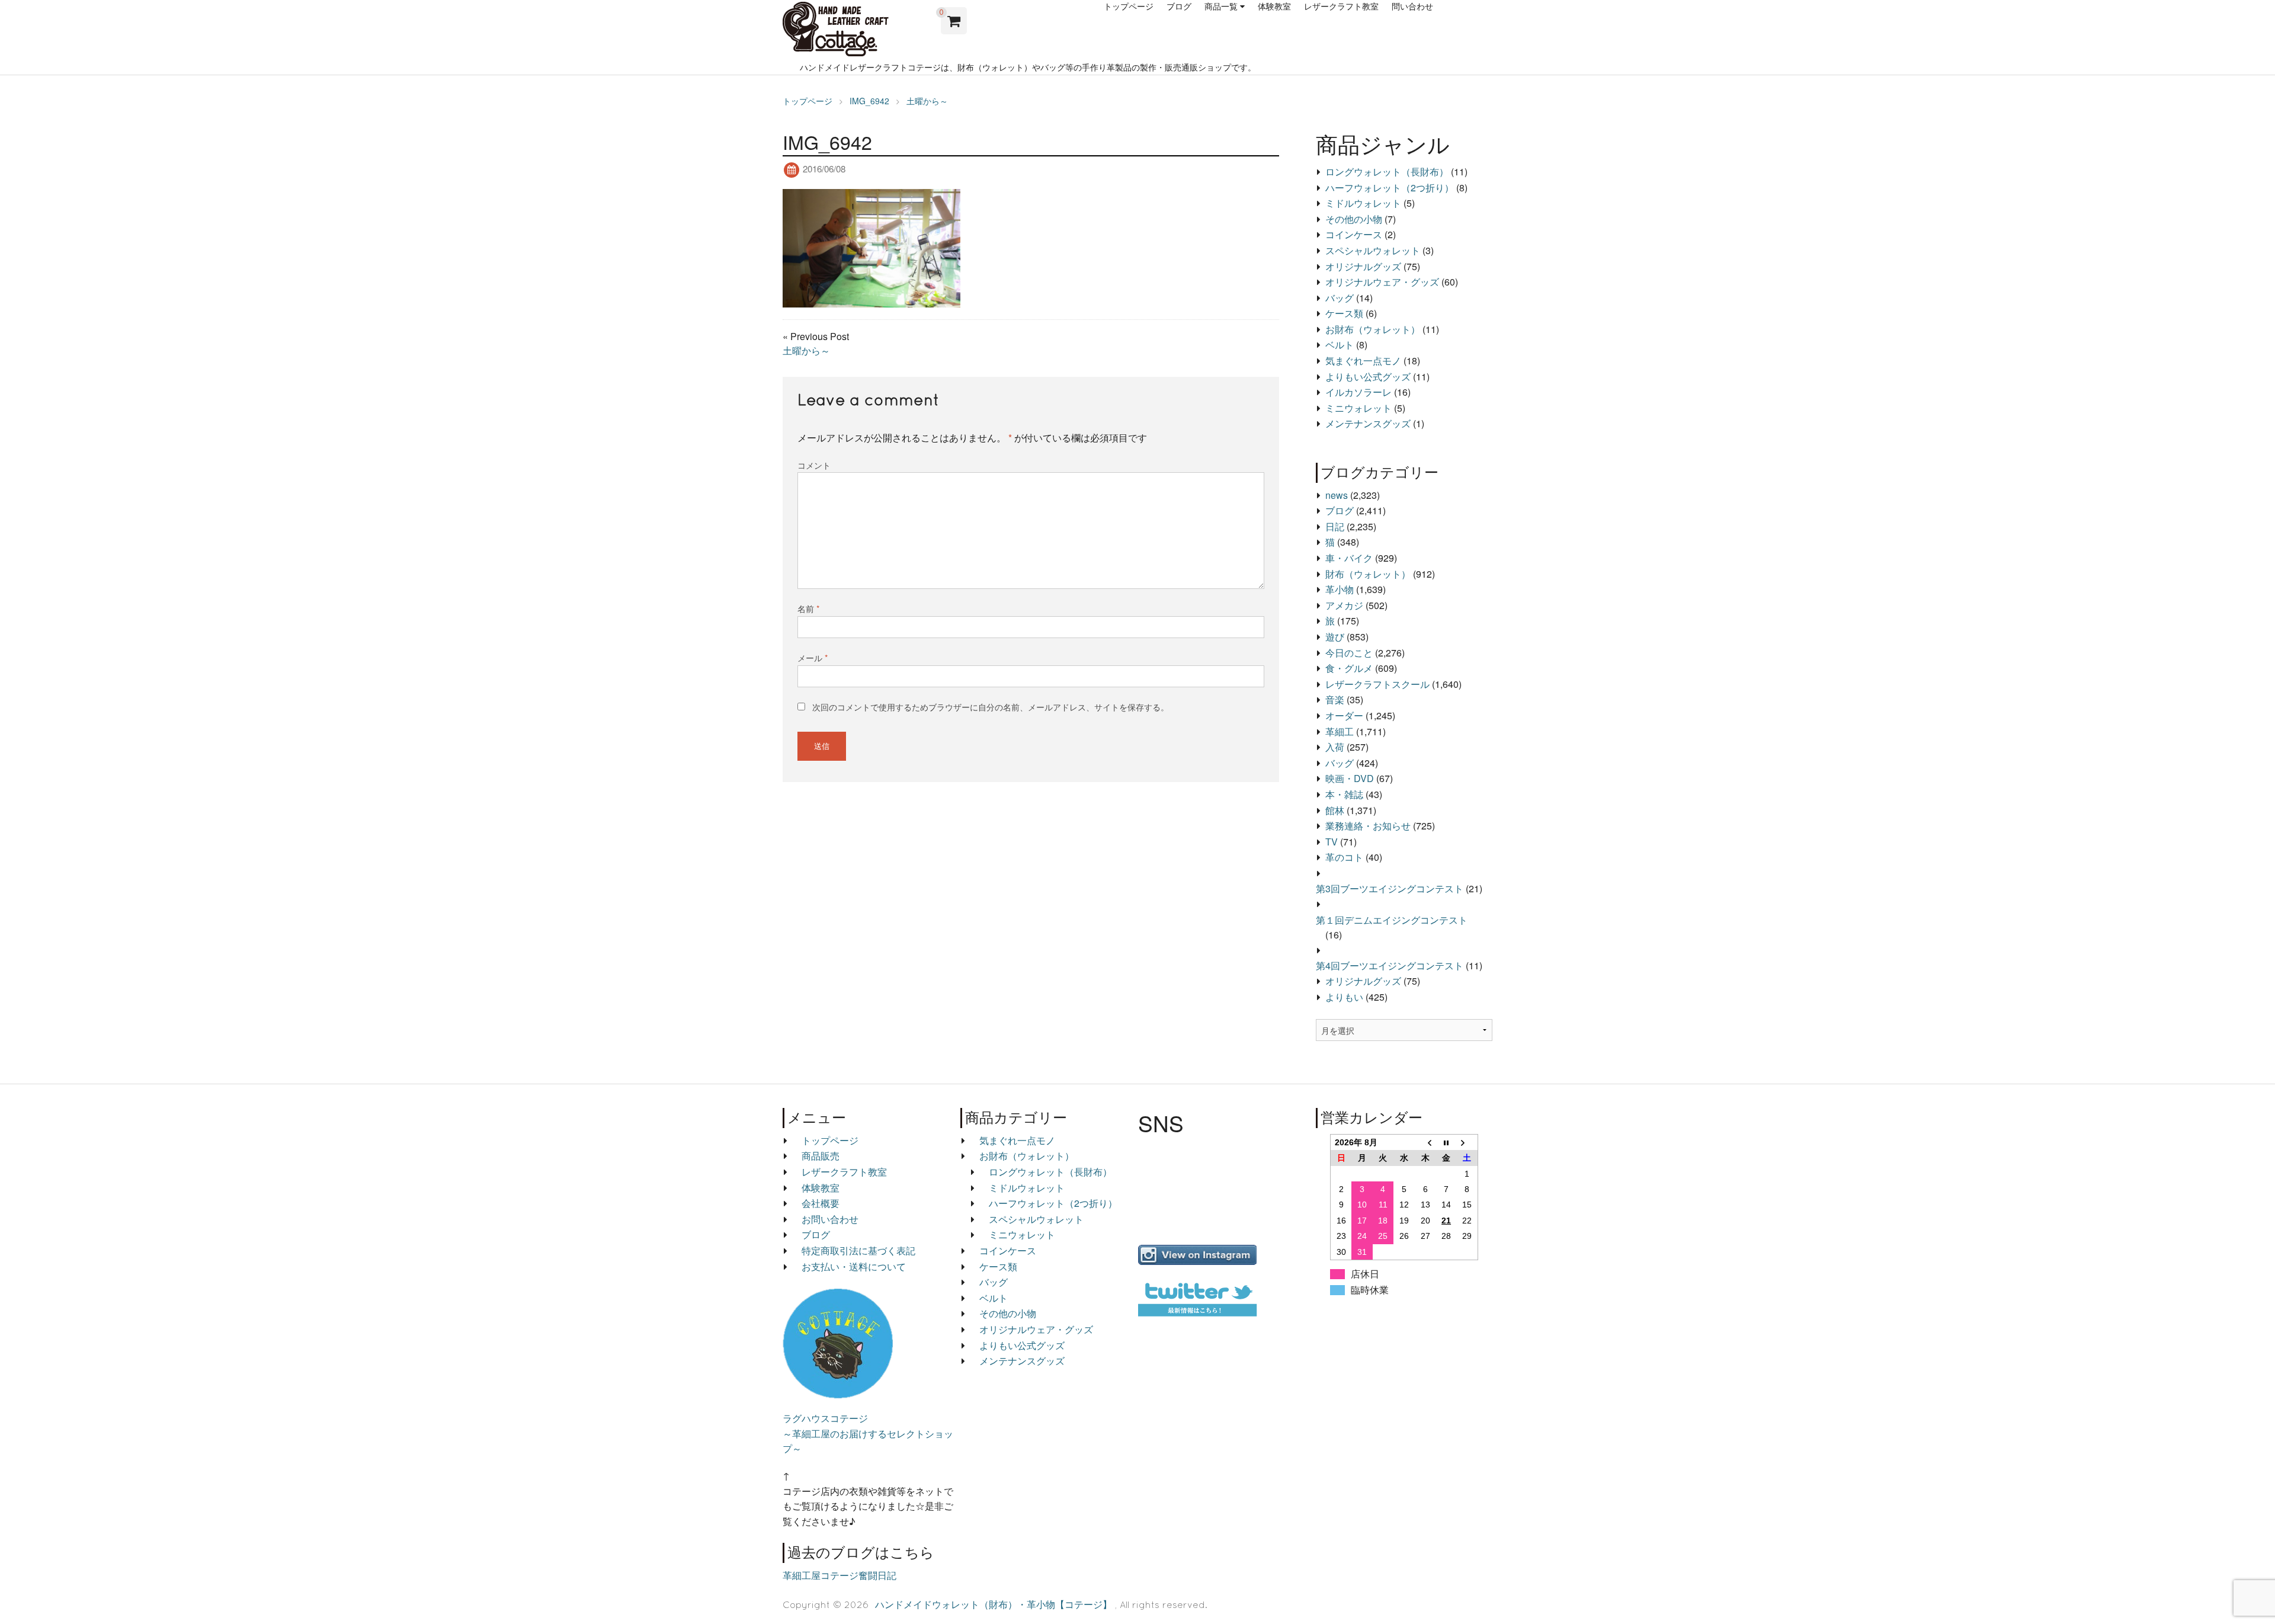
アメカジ (1344, 605)
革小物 (1340, 589)
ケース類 (1344, 313)
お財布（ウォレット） (1373, 329)
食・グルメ (1349, 668)
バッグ (1340, 298)
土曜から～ (806, 350)
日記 (1335, 526)
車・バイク (1349, 558)
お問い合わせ (830, 1219)
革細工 (1340, 731)
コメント (814, 465)
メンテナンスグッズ (1368, 423)
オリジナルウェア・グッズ (1382, 282)
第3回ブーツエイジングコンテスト (1390, 888)
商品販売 (821, 1156)
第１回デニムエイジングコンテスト (1392, 920)
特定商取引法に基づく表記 (858, 1250)
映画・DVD (1350, 778)
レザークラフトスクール (1377, 684)
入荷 (1335, 747)
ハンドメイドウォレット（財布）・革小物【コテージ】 (994, 1604)
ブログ (1179, 7)
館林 (1335, 810)
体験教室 (1274, 7)
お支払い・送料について (854, 1266)
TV (1332, 842)
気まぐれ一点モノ (1363, 361)
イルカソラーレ (1358, 392)
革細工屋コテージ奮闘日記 (839, 1575)
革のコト (1344, 857)
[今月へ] (1446, 1142)
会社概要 (821, 1203)
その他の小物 (1354, 219)
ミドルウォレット (1363, 203)
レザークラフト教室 (1341, 7)
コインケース (1354, 234)
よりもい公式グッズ (1368, 377)
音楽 (1335, 699)
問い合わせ (1412, 7)
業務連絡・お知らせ (1368, 826)
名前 (808, 608)
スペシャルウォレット (1373, 250)
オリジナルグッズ (1363, 266)
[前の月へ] (1425, 1142)
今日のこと (1349, 653)
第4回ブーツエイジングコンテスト (1390, 965)
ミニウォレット (1358, 408)
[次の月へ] (1467, 1142)
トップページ (1129, 7)
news (1337, 495)
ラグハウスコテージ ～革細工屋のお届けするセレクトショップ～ (868, 1433)
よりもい (1344, 997)
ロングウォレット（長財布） (1387, 172)
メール (813, 658)
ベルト (1340, 345)
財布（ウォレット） (1368, 574)
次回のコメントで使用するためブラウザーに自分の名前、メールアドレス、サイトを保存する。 (991, 707)
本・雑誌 (1344, 794)
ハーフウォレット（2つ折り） (1390, 188)
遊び (1335, 637)
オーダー (1344, 715)
